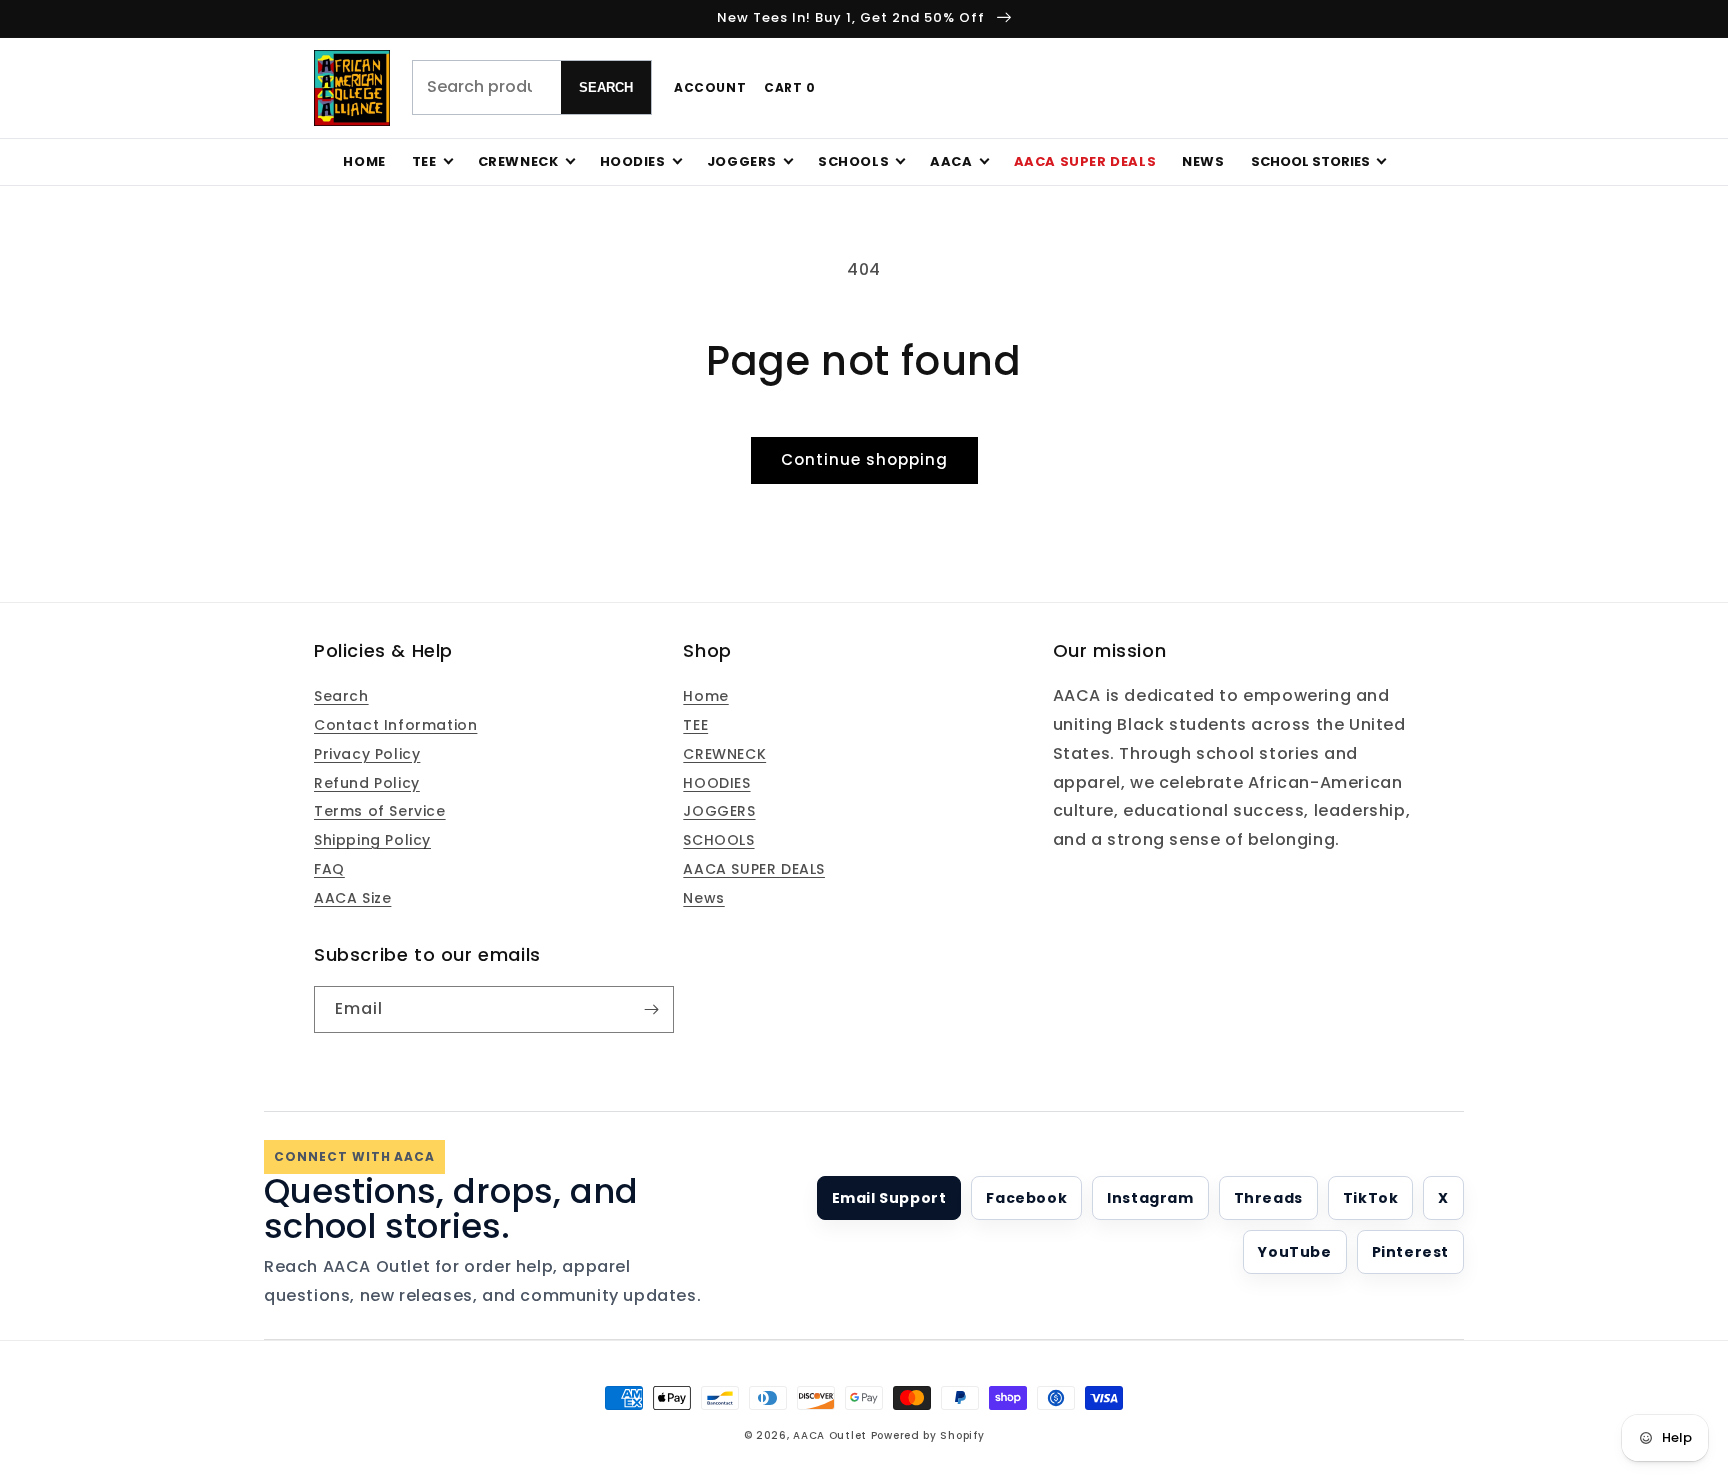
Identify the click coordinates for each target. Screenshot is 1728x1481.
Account (710, 87)
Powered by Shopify (928, 1435)
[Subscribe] (651, 1009)
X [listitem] (1443, 1198)
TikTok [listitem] (1371, 1198)
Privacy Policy (367, 754)
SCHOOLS (718, 840)
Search (606, 87)
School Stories (1310, 161)
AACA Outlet (830, 1435)
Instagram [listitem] (1150, 1198)
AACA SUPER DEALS (754, 869)
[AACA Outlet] (352, 88)
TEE (695, 725)
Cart (790, 87)
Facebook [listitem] (1026, 1198)
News (1203, 161)
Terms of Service (380, 811)
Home (364, 161)
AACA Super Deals (1085, 161)
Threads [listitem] (1268, 1198)
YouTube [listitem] (1294, 1252)
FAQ (329, 869)
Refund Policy (367, 783)
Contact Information (395, 725)
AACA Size (352, 898)
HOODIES (716, 783)
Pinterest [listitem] (1410, 1252)
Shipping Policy (372, 840)
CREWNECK (724, 754)
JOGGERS (719, 811)
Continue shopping (864, 459)
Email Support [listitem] (889, 1198)
